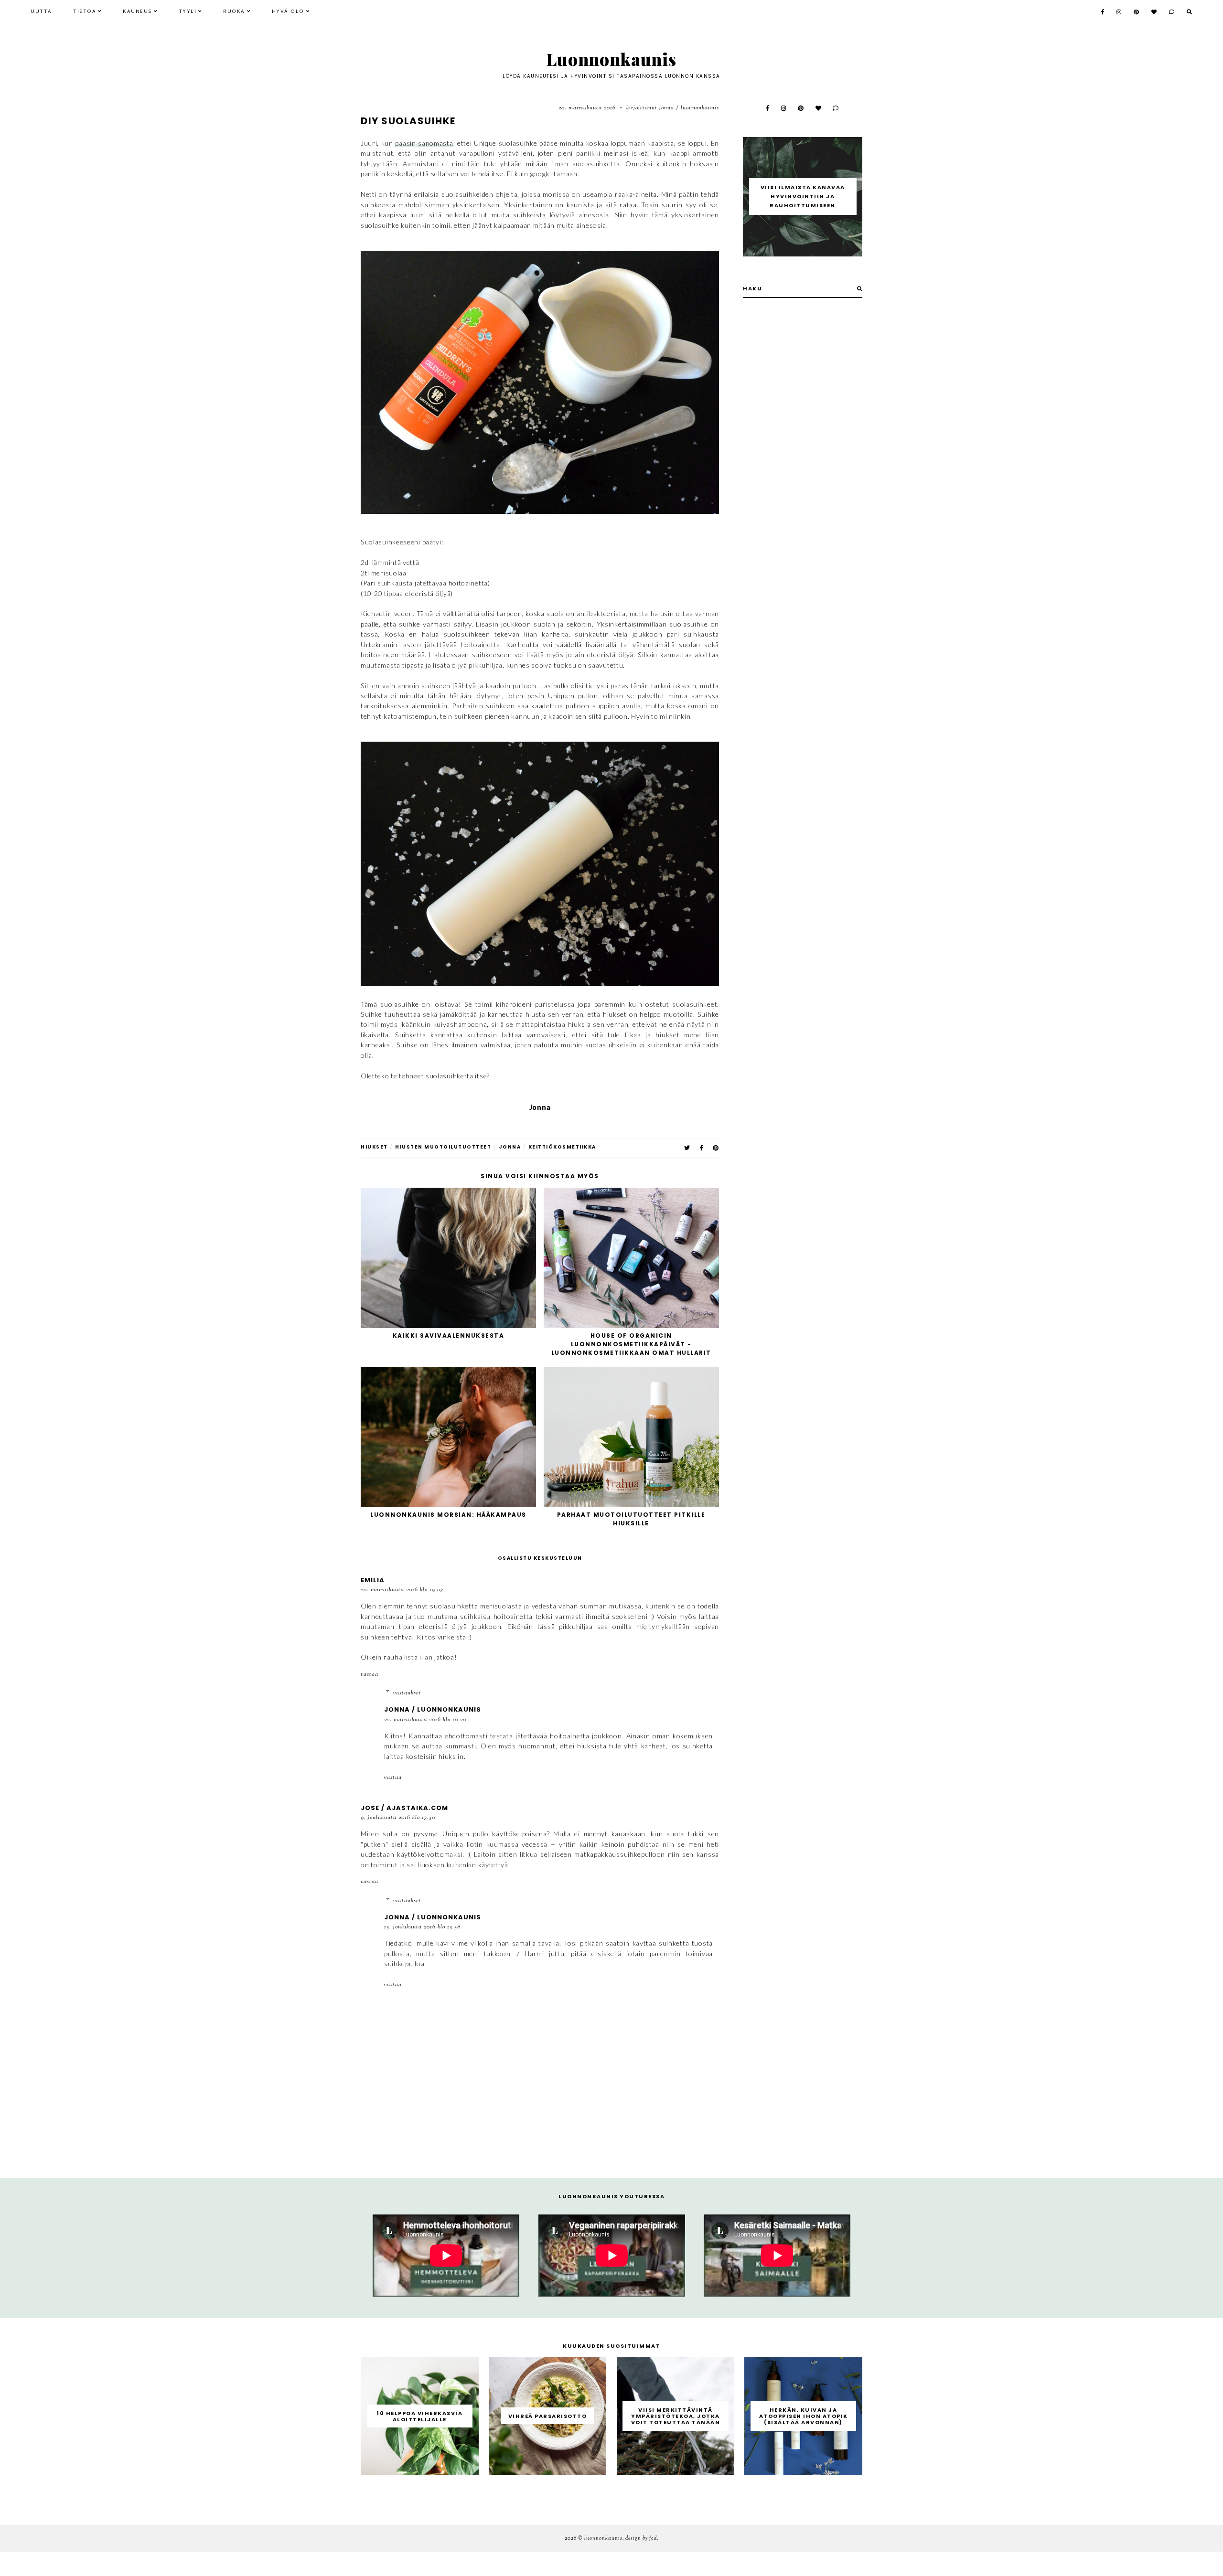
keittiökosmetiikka (562, 1147)
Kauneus (137, 12)
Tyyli (188, 12)
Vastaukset (407, 1693)
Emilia (373, 1580)
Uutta (41, 12)
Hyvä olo (288, 12)
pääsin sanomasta (424, 143)
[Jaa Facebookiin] (702, 1148)
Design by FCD (641, 2538)
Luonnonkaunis (611, 59)
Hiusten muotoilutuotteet (443, 1147)
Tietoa (85, 12)
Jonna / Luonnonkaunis (433, 1709)
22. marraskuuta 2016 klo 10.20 (425, 1720)
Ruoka (234, 12)
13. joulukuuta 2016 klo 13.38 (422, 1927)
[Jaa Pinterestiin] (716, 1148)
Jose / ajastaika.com (404, 1808)
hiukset (374, 1147)
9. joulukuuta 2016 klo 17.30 (398, 1818)
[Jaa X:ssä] (687, 1148)
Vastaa (370, 1674)
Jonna (510, 1147)
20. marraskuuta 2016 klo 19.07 (402, 1590)
